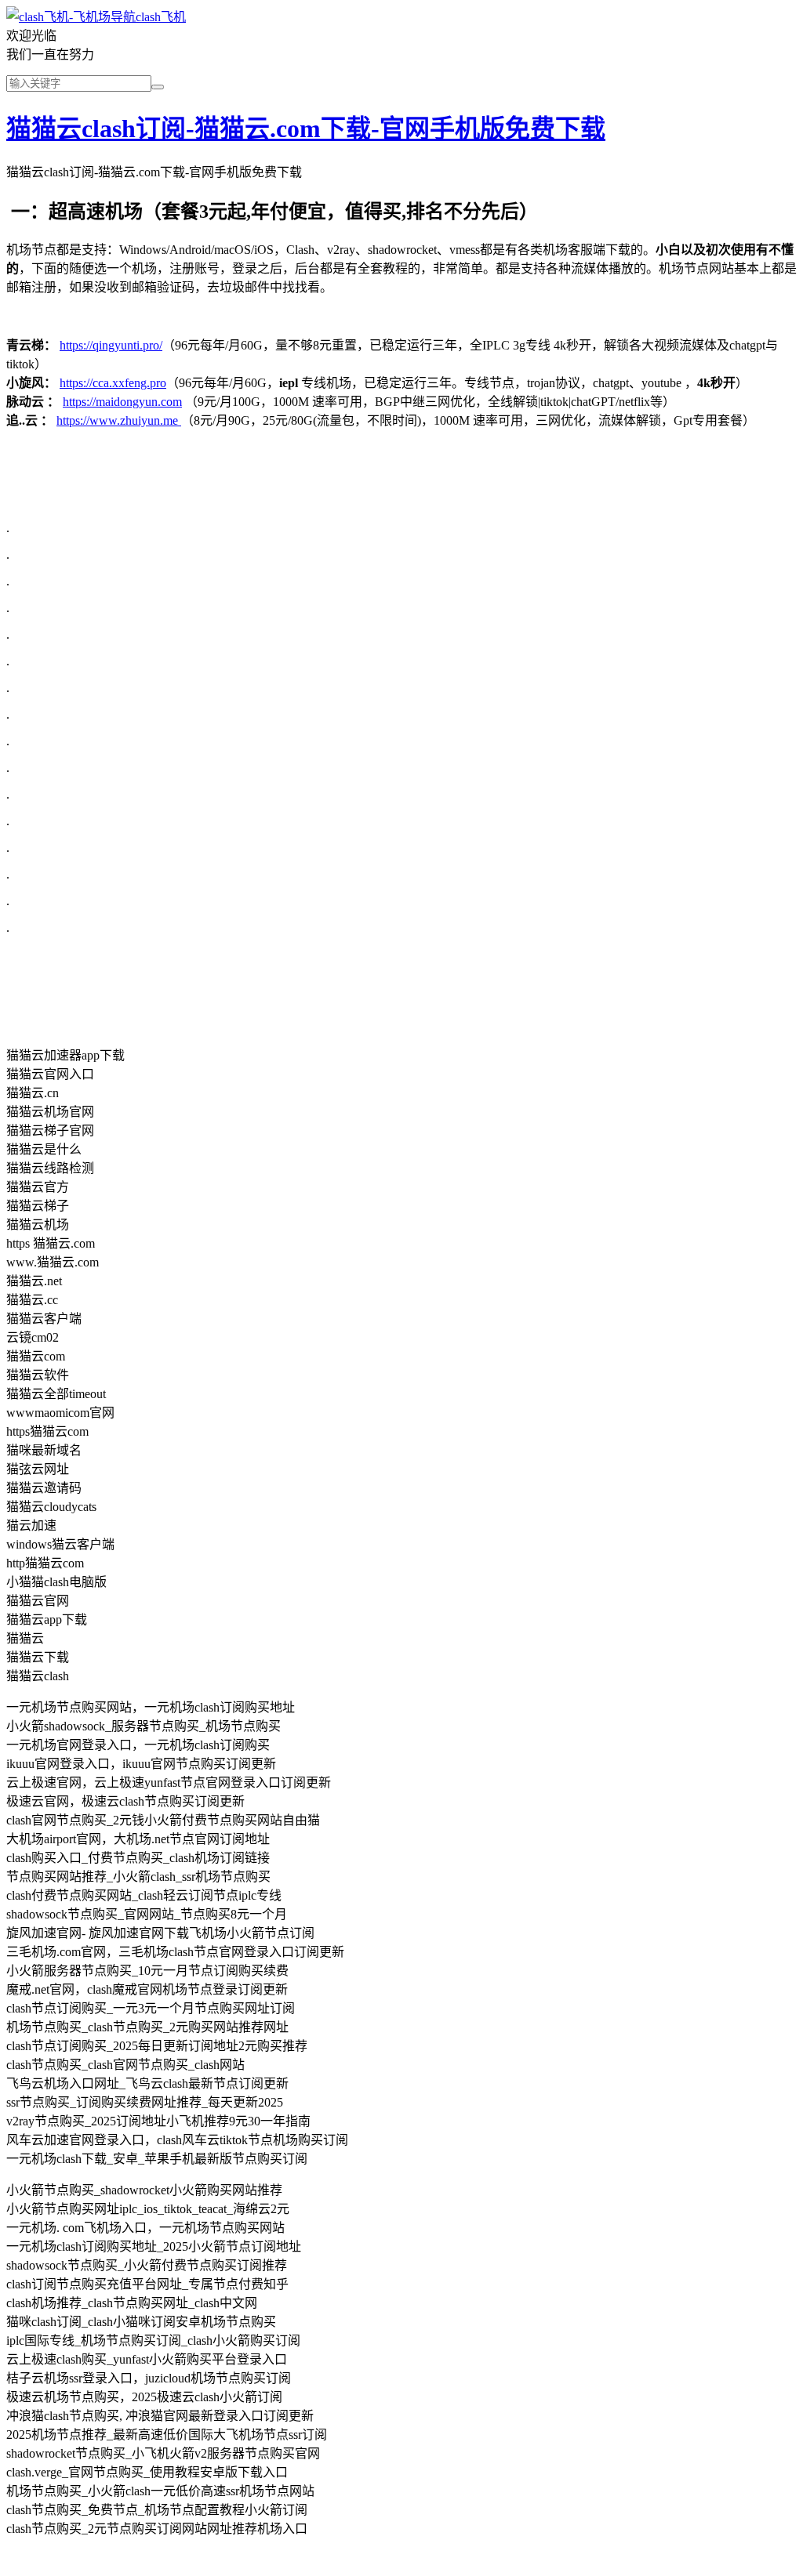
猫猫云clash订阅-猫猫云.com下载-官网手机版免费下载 (306, 129)
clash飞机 (161, 17)
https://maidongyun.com (122, 402)
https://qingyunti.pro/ (111, 345)
